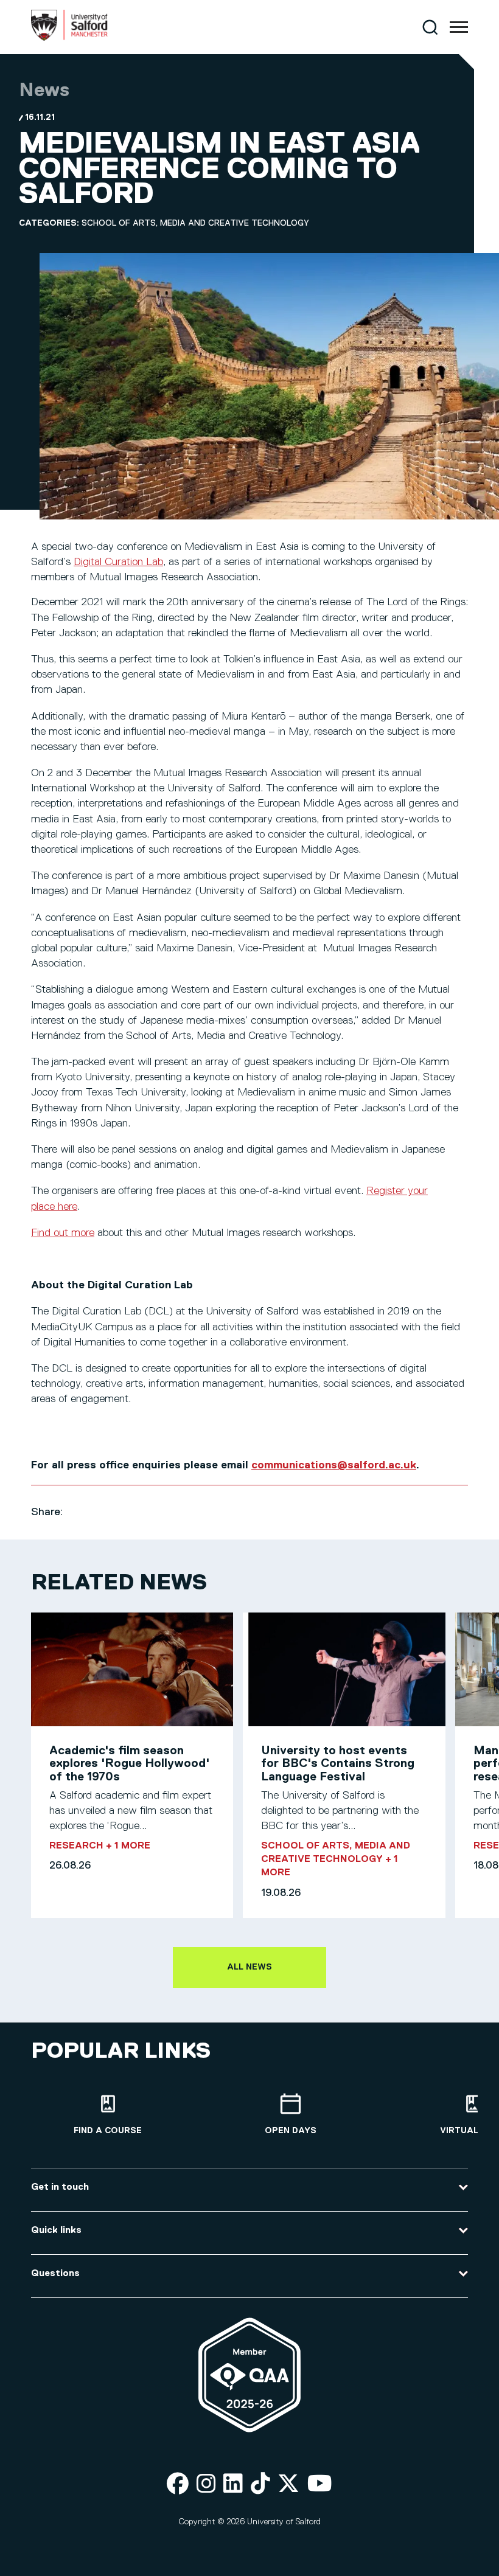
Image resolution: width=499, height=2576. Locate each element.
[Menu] (459, 27)
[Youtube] (320, 2484)
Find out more (63, 1233)
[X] (288, 2484)
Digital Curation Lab (118, 562)
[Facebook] (178, 2484)
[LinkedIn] (233, 2484)
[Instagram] (206, 2484)
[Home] (69, 38)
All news (249, 1967)
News (44, 91)
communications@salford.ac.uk (334, 1465)
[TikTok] (260, 2484)
